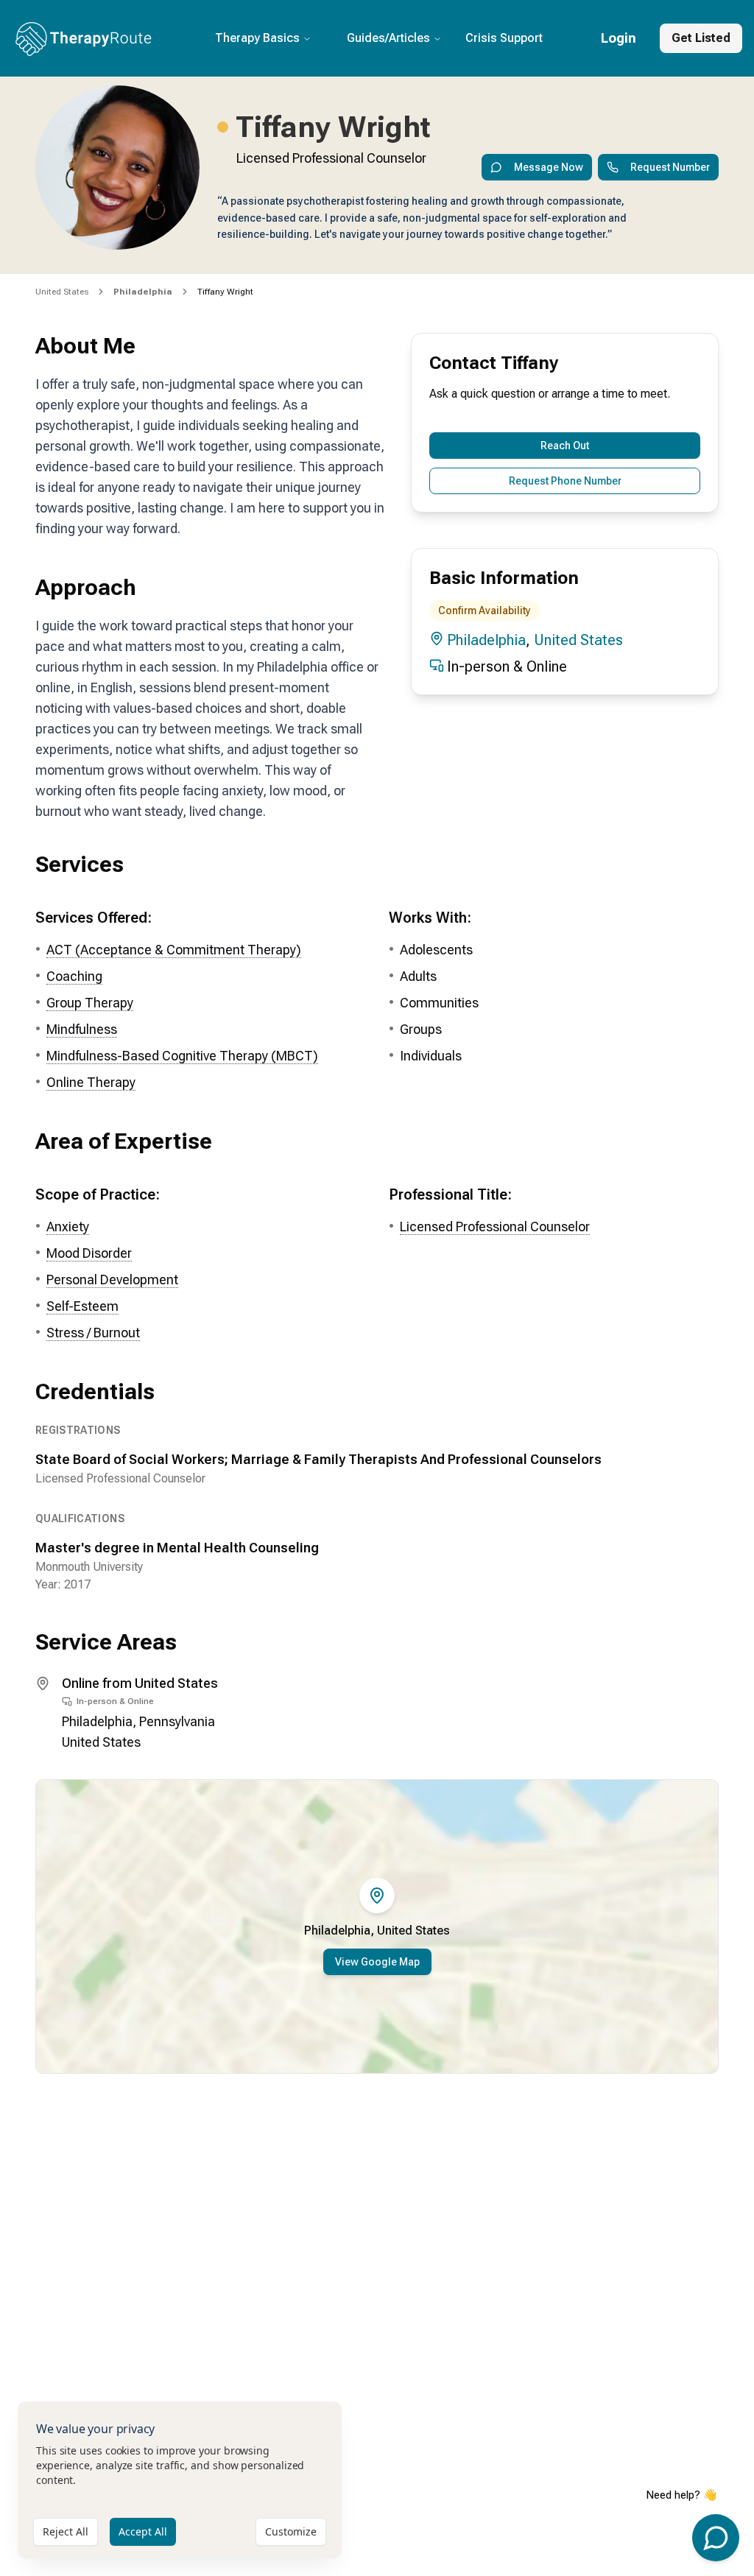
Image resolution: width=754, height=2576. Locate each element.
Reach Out (565, 446)
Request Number (670, 167)
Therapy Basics (257, 38)
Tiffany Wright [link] (225, 292)
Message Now (549, 167)
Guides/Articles (388, 38)
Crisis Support (504, 38)
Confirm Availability (485, 610)
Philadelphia (486, 640)
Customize (291, 2531)
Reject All (66, 2531)
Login (619, 38)
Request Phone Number (565, 481)
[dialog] (180, 2480)
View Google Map (377, 1962)
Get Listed (701, 38)
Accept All (143, 2531)
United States (62, 292)
